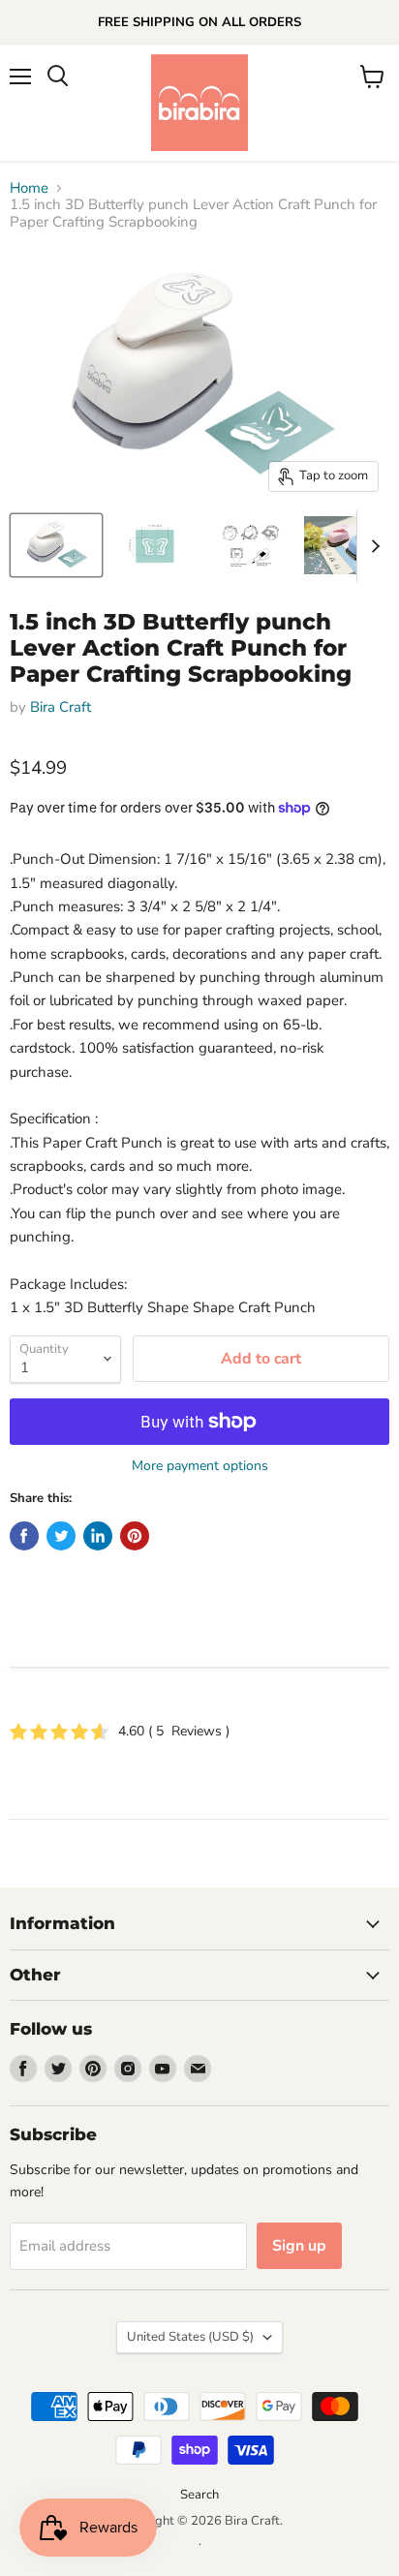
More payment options (200, 1466)
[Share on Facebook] (24, 1536)
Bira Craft (61, 707)
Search (199, 2495)
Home (29, 188)
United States (190, 2337)
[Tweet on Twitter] (61, 1536)
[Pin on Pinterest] (135, 1536)
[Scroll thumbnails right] (372, 546)
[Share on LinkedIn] (98, 1536)
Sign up (299, 2246)
